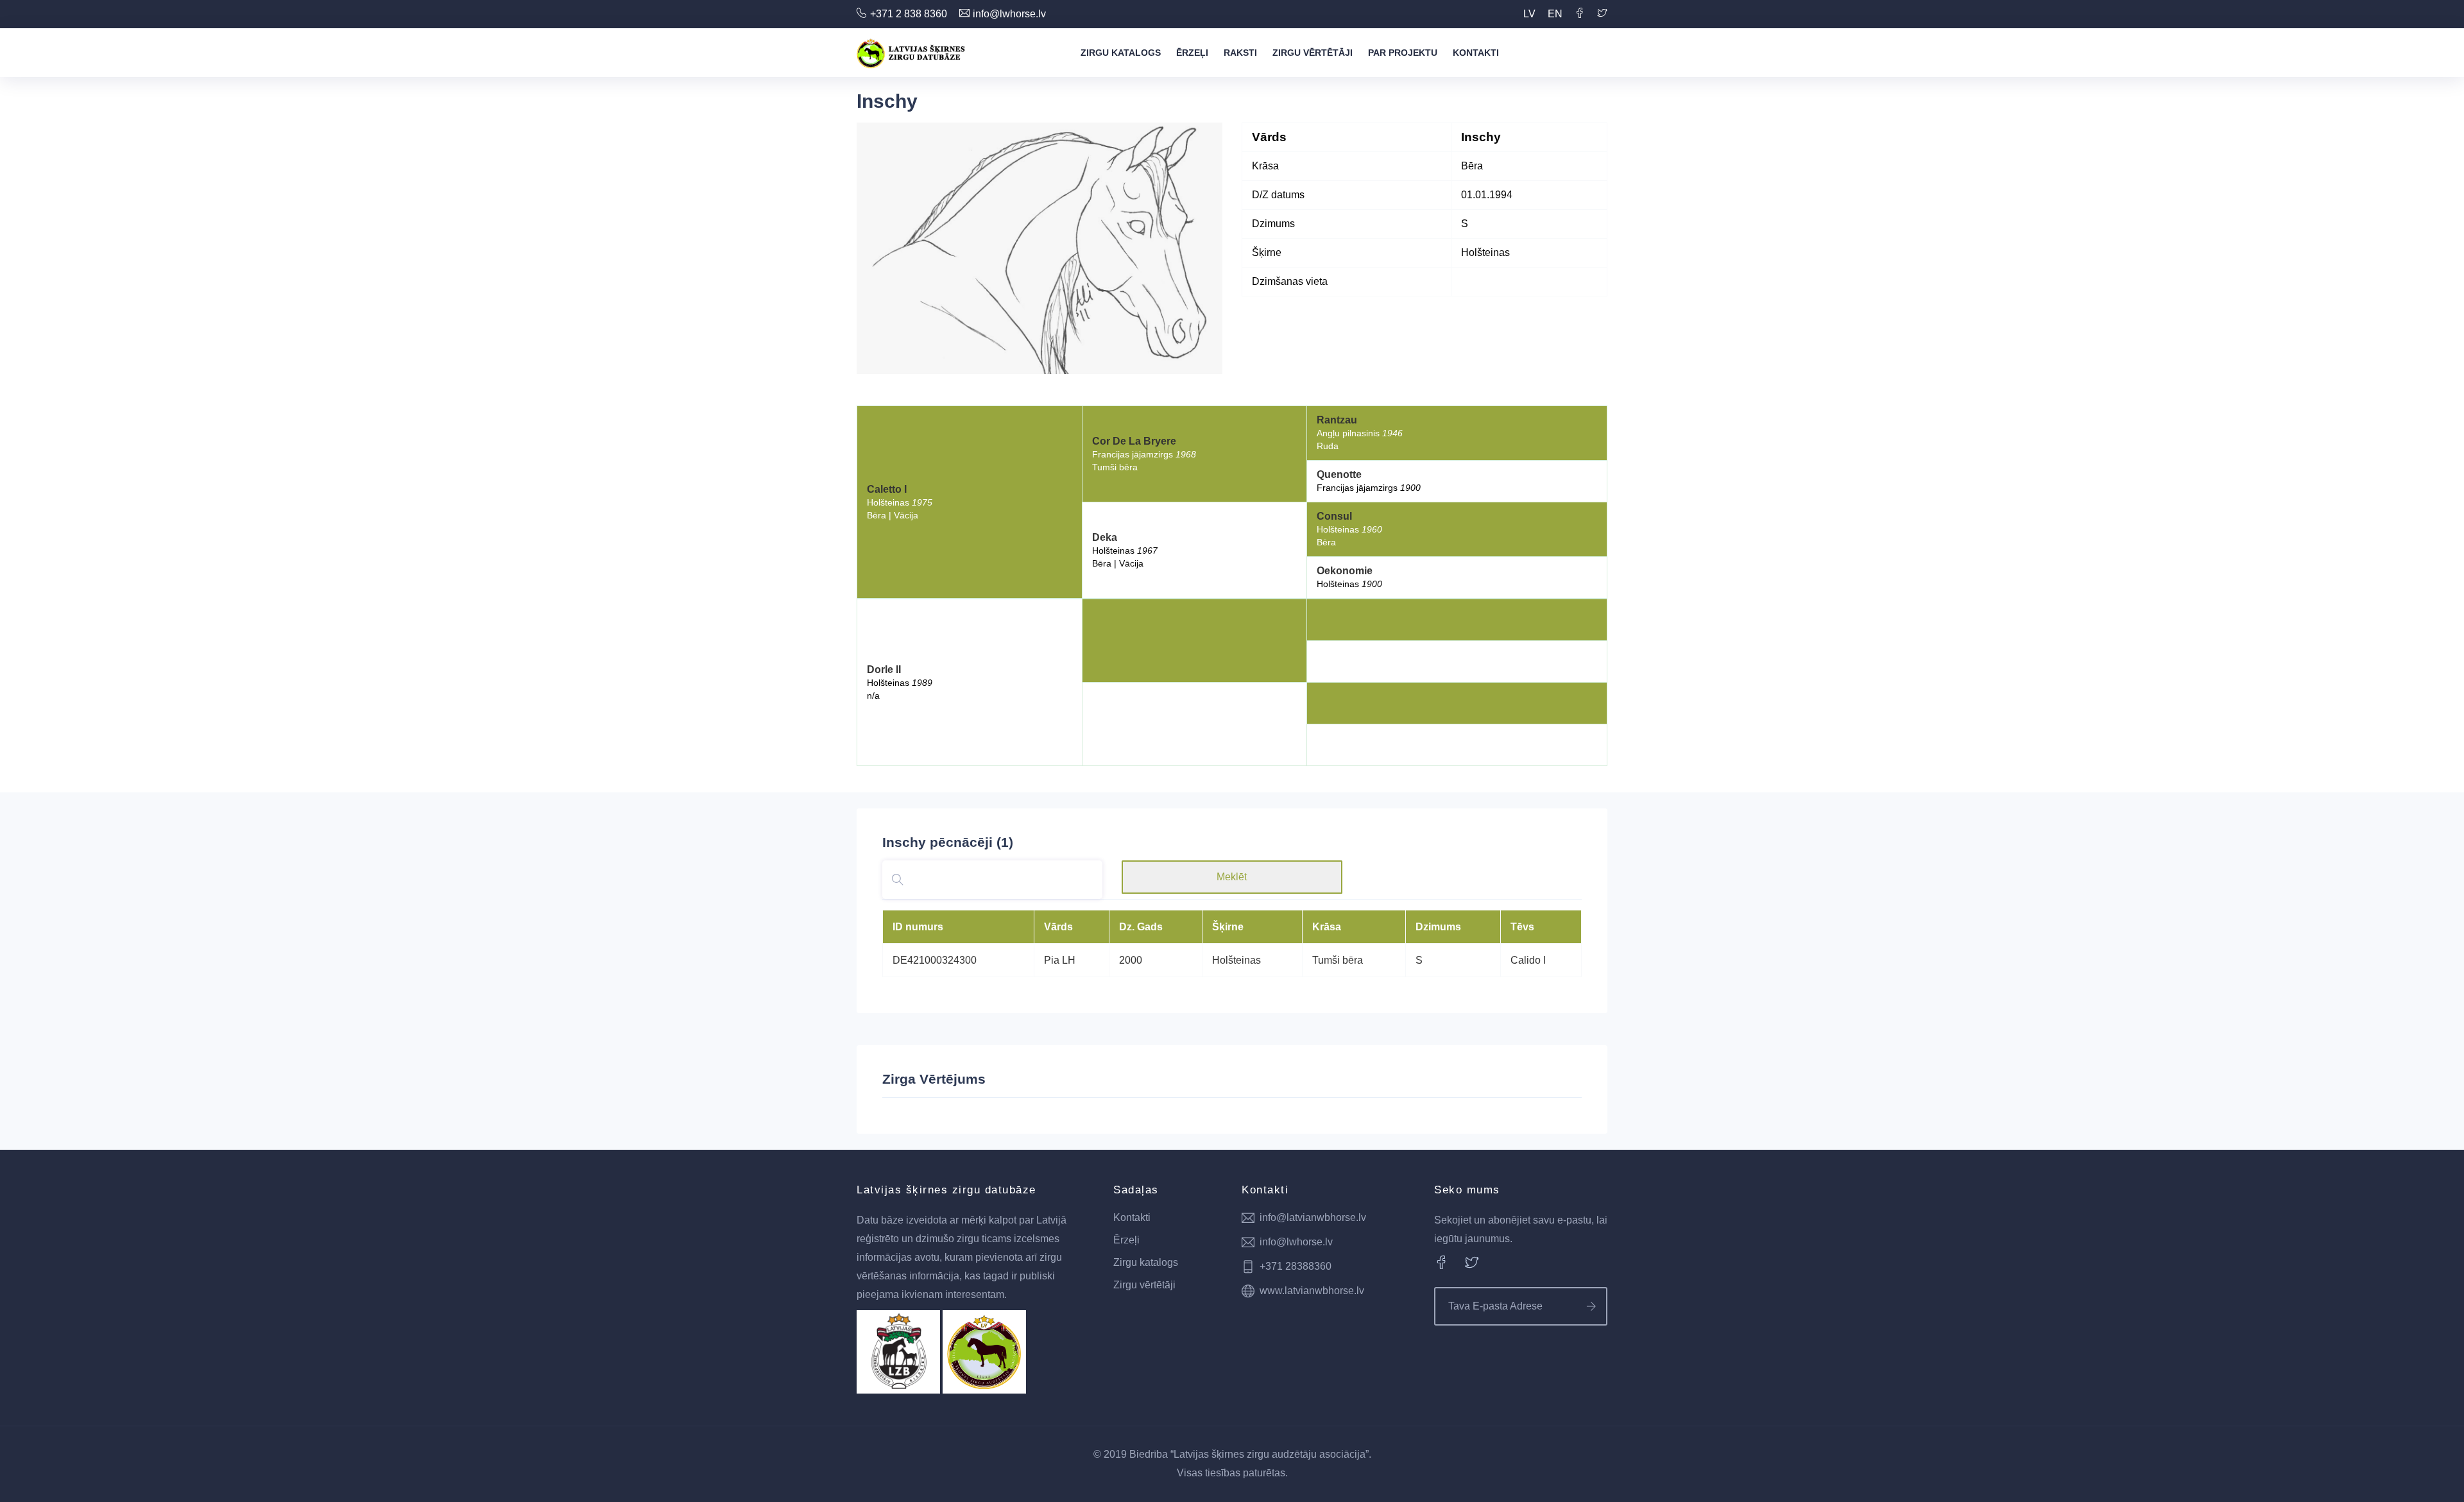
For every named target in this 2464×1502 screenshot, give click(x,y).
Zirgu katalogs (1121, 53)
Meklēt (1232, 877)
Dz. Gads (1141, 927)
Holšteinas (1236, 960)
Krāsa (1327, 927)
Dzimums (1438, 927)
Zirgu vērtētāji (1313, 53)
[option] (1039, 248)
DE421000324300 (935, 960)
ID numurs (918, 927)
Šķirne (1228, 927)
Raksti (1240, 53)
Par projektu (1403, 53)
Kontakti (1476, 53)
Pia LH (1060, 960)
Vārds (1058, 927)
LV (1529, 14)
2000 (1131, 960)
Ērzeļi (1192, 53)
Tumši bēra (1338, 960)
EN (1555, 14)
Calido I (1528, 960)
